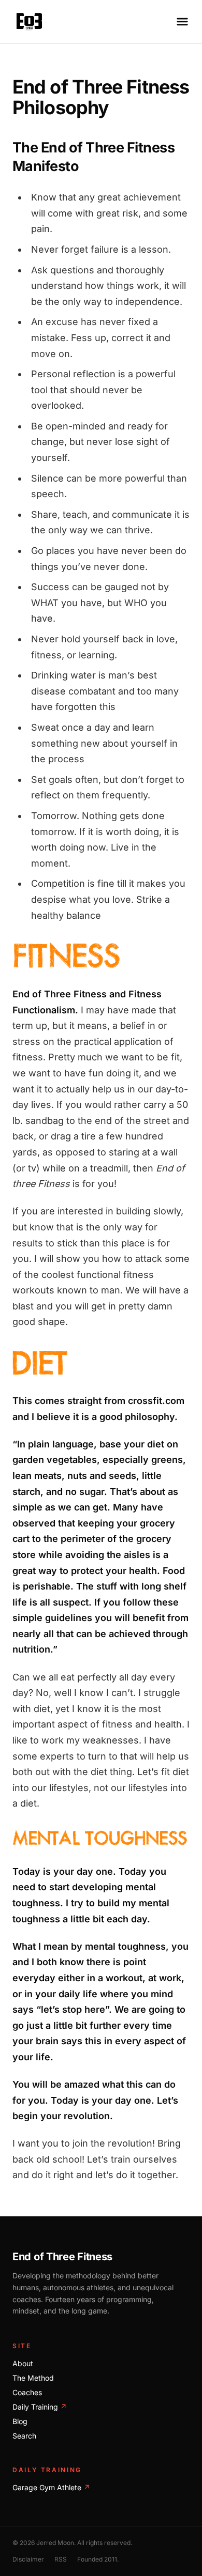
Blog (20, 2421)
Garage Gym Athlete (51, 2487)
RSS (61, 2559)
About (23, 2363)
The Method (33, 2378)
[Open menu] (182, 22)
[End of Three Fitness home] (29, 22)
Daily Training (40, 2407)
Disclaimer (28, 2559)
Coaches (27, 2392)
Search (24, 2436)
